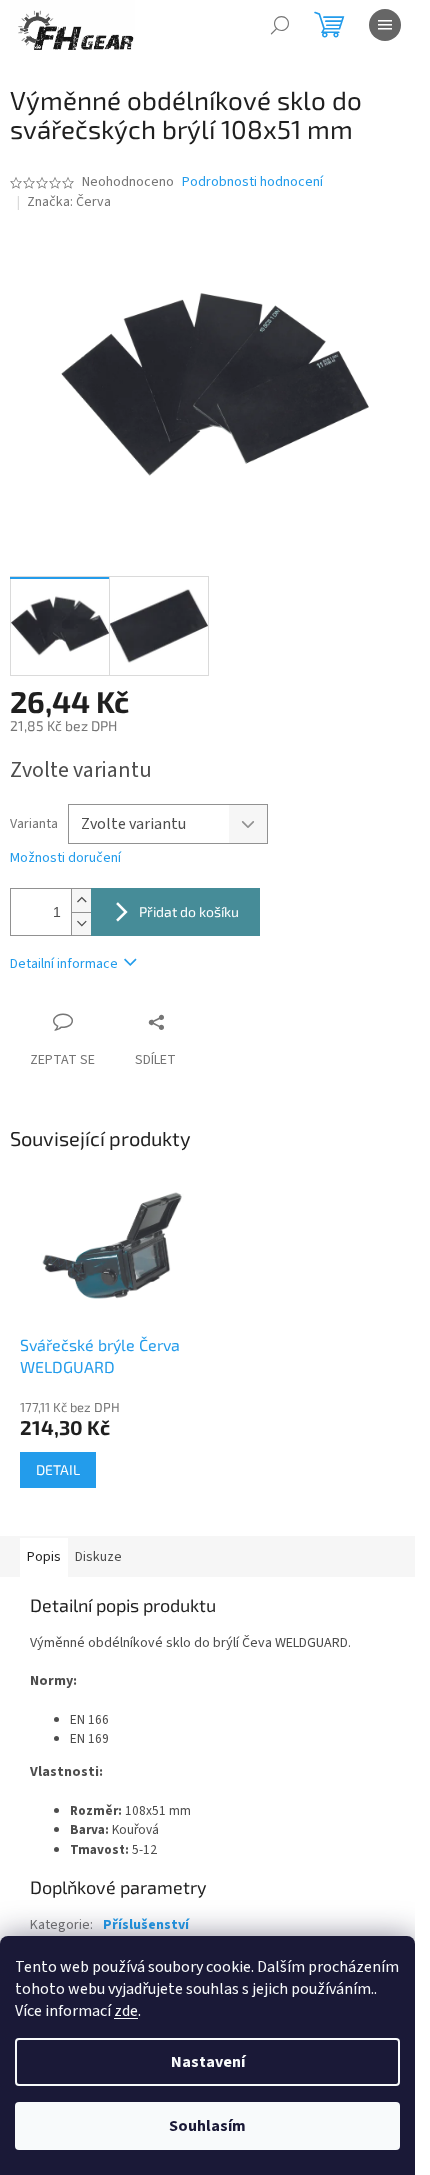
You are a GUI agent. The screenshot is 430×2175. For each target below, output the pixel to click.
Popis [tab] (44, 1557)
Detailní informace (64, 964)
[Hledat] (280, 25)
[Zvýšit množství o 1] (81, 900)
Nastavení (208, 2062)
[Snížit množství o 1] (81, 923)
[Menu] (385, 25)
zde (126, 2011)
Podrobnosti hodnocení (252, 182)
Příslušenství (146, 1925)
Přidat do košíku (189, 911)
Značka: (69, 202)
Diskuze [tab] (98, 1557)
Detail (58, 1469)
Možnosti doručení (65, 858)
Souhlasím (207, 2126)
